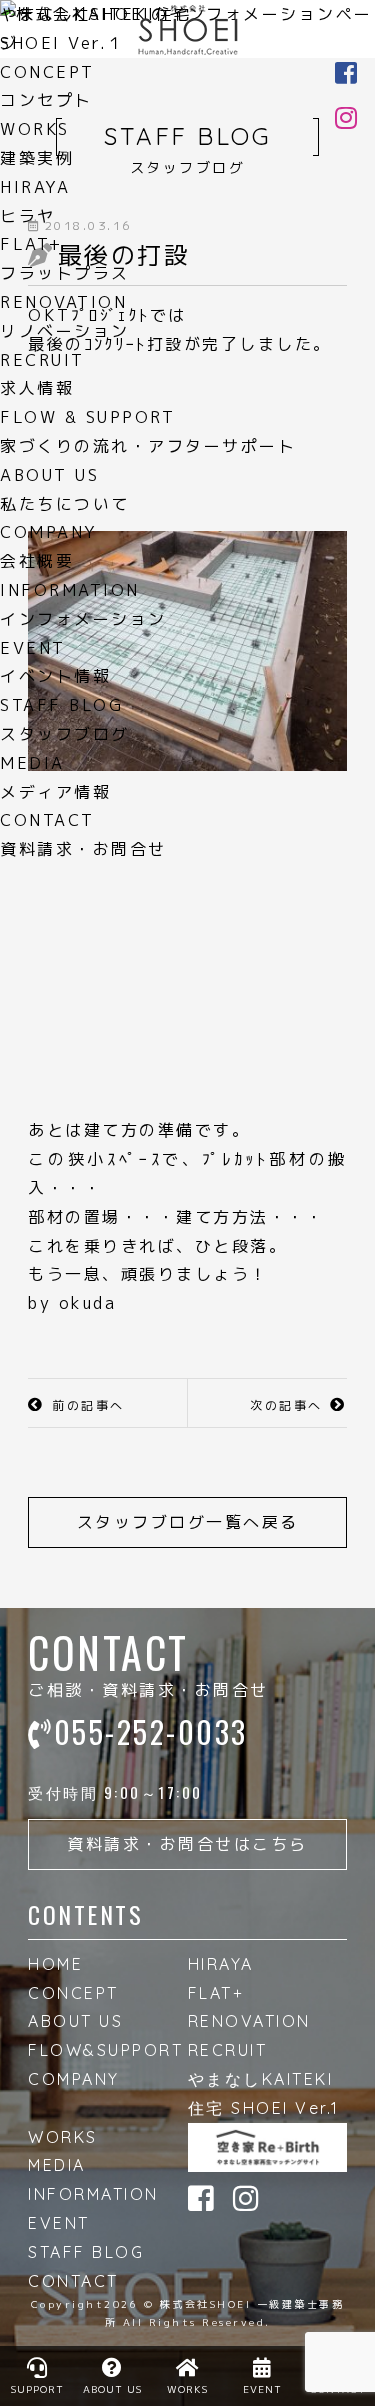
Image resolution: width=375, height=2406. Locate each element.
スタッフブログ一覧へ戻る (188, 1522)
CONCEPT (73, 1993)
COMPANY (74, 2079)
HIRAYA (221, 1964)
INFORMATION (93, 2194)
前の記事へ (88, 1405)
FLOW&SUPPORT (105, 2050)
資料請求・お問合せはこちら (187, 1844)
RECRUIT (228, 2050)
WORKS (63, 2137)
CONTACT (73, 2281)
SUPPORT (37, 2389)
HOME (55, 1964)
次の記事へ (286, 1405)
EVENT (59, 2223)
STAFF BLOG (86, 2252)
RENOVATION (249, 2021)
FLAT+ (216, 1993)
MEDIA (57, 2165)
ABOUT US (75, 2021)
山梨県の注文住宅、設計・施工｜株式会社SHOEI (188, 30)
